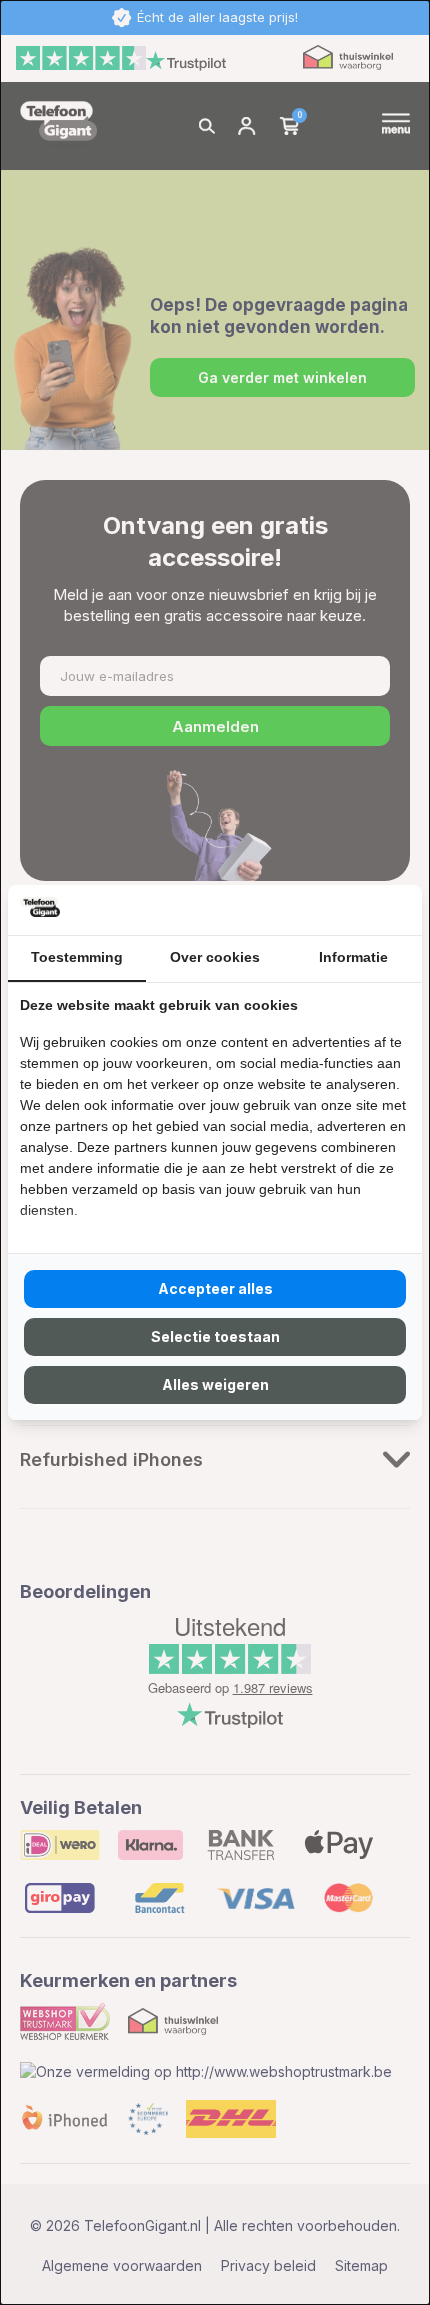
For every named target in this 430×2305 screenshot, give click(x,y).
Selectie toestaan (215, 1336)
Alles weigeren (215, 1384)
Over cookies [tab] (215, 957)
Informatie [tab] (353, 957)
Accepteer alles (215, 1288)
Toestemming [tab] (77, 957)
